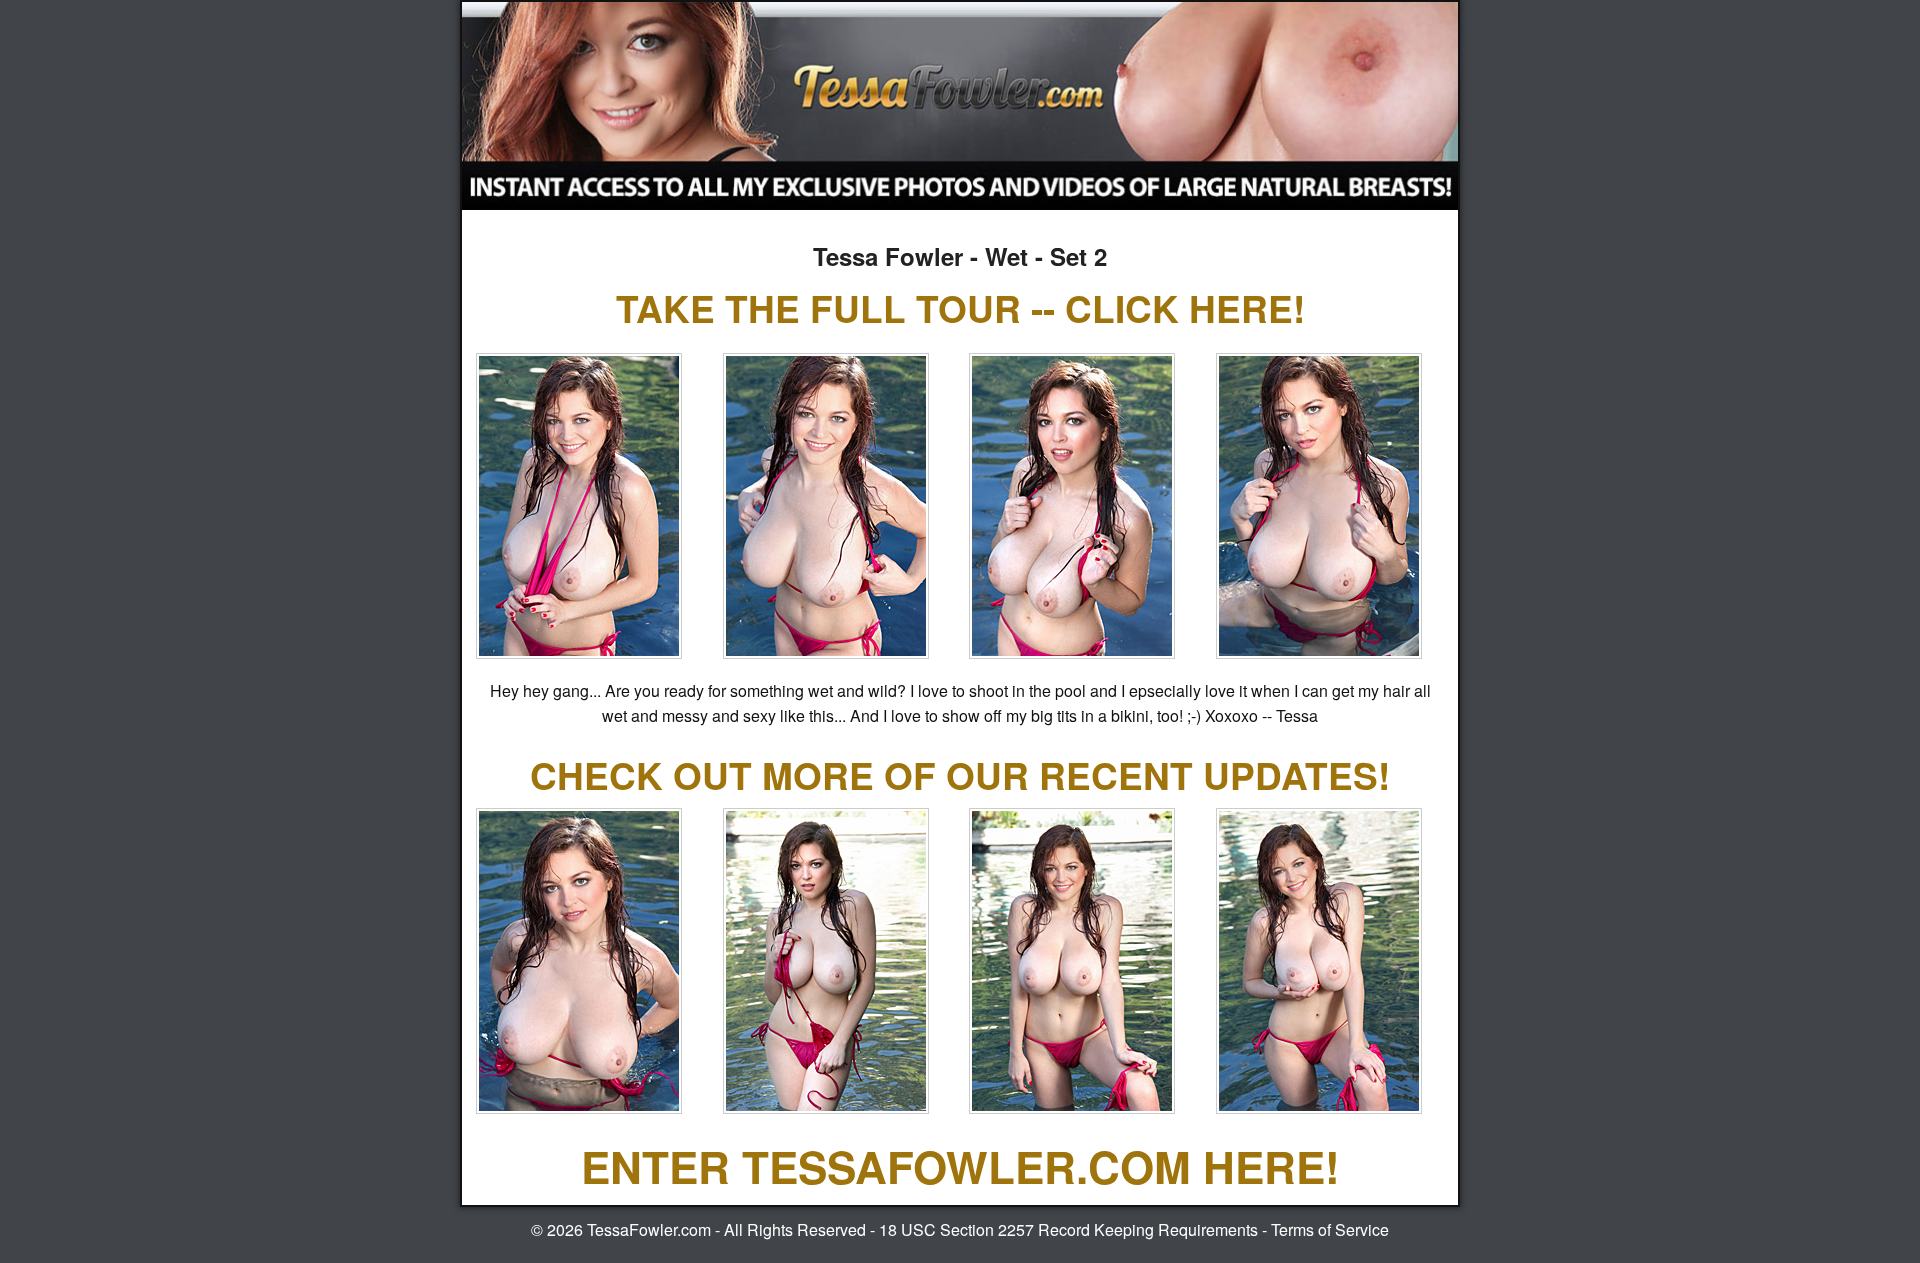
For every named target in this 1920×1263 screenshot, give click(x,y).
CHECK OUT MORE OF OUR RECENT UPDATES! (960, 774)
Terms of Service (1330, 1229)
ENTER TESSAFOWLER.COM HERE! (960, 1166)
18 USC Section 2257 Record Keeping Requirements (1068, 1229)
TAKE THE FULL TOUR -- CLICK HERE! (960, 307)
